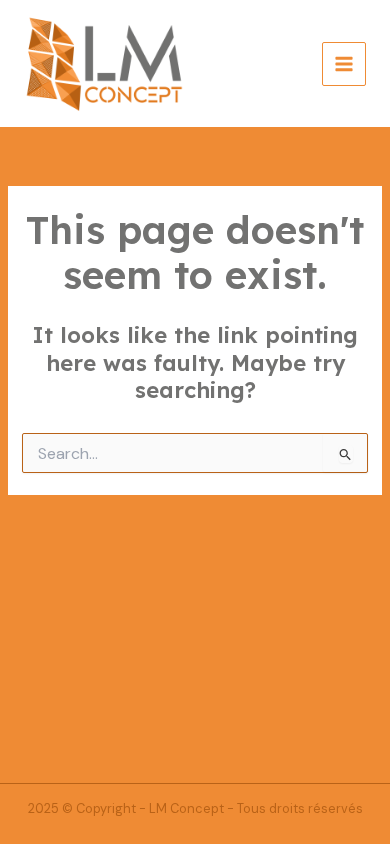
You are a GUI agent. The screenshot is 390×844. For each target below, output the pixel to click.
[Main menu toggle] (344, 64)
